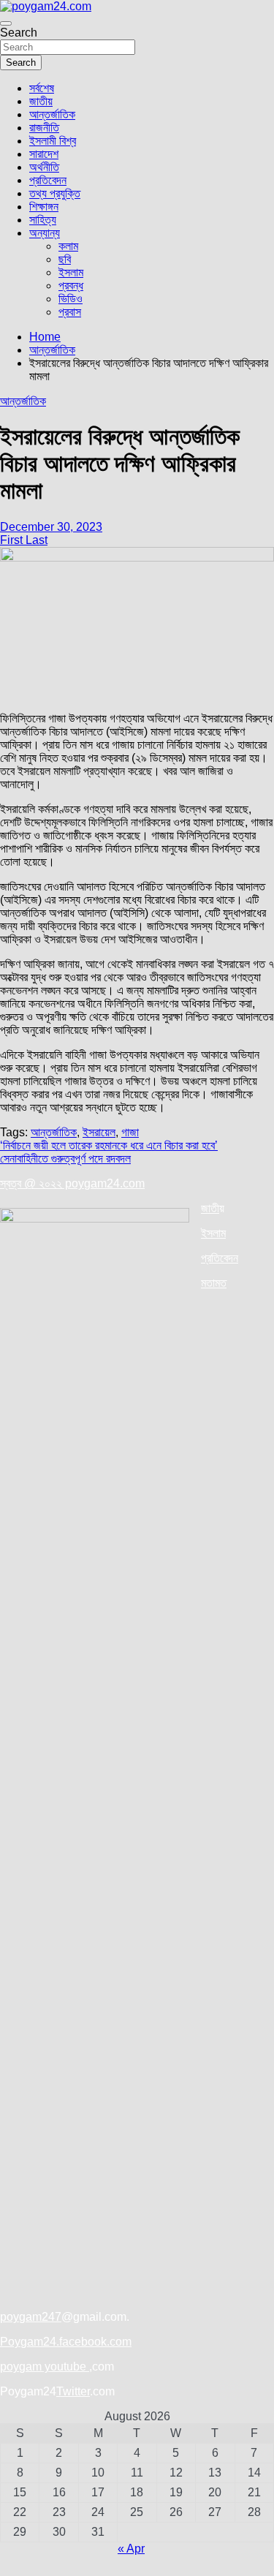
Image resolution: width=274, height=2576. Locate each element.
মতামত (214, 1283)
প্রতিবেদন (48, 180)
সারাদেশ (44, 154)
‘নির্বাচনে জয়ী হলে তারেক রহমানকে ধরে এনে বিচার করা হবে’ (109, 1145)
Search (19, 33)
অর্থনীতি (44, 167)
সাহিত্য (43, 220)
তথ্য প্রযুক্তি (55, 193)
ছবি (65, 259)
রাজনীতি (44, 128)
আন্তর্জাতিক (52, 114)
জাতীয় (41, 101)
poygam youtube (45, 2367)
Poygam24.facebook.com (66, 2342)
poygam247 (31, 2317)
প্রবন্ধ (71, 286)
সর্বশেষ (42, 88)
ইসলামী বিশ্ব (53, 141)
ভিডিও (71, 299)
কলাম (68, 246)
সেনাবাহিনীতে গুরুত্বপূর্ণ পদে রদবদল (65, 1159)
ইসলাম (71, 272)
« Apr (131, 2549)
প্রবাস (70, 312)
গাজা (130, 1132)
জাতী (210, 1208)
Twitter (73, 2391)
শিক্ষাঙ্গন (44, 207)
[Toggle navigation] (6, 23)
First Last (24, 540)
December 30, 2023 (51, 527)
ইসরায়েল (99, 1132)
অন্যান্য (45, 233)
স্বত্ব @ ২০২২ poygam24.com (72, 1183)
